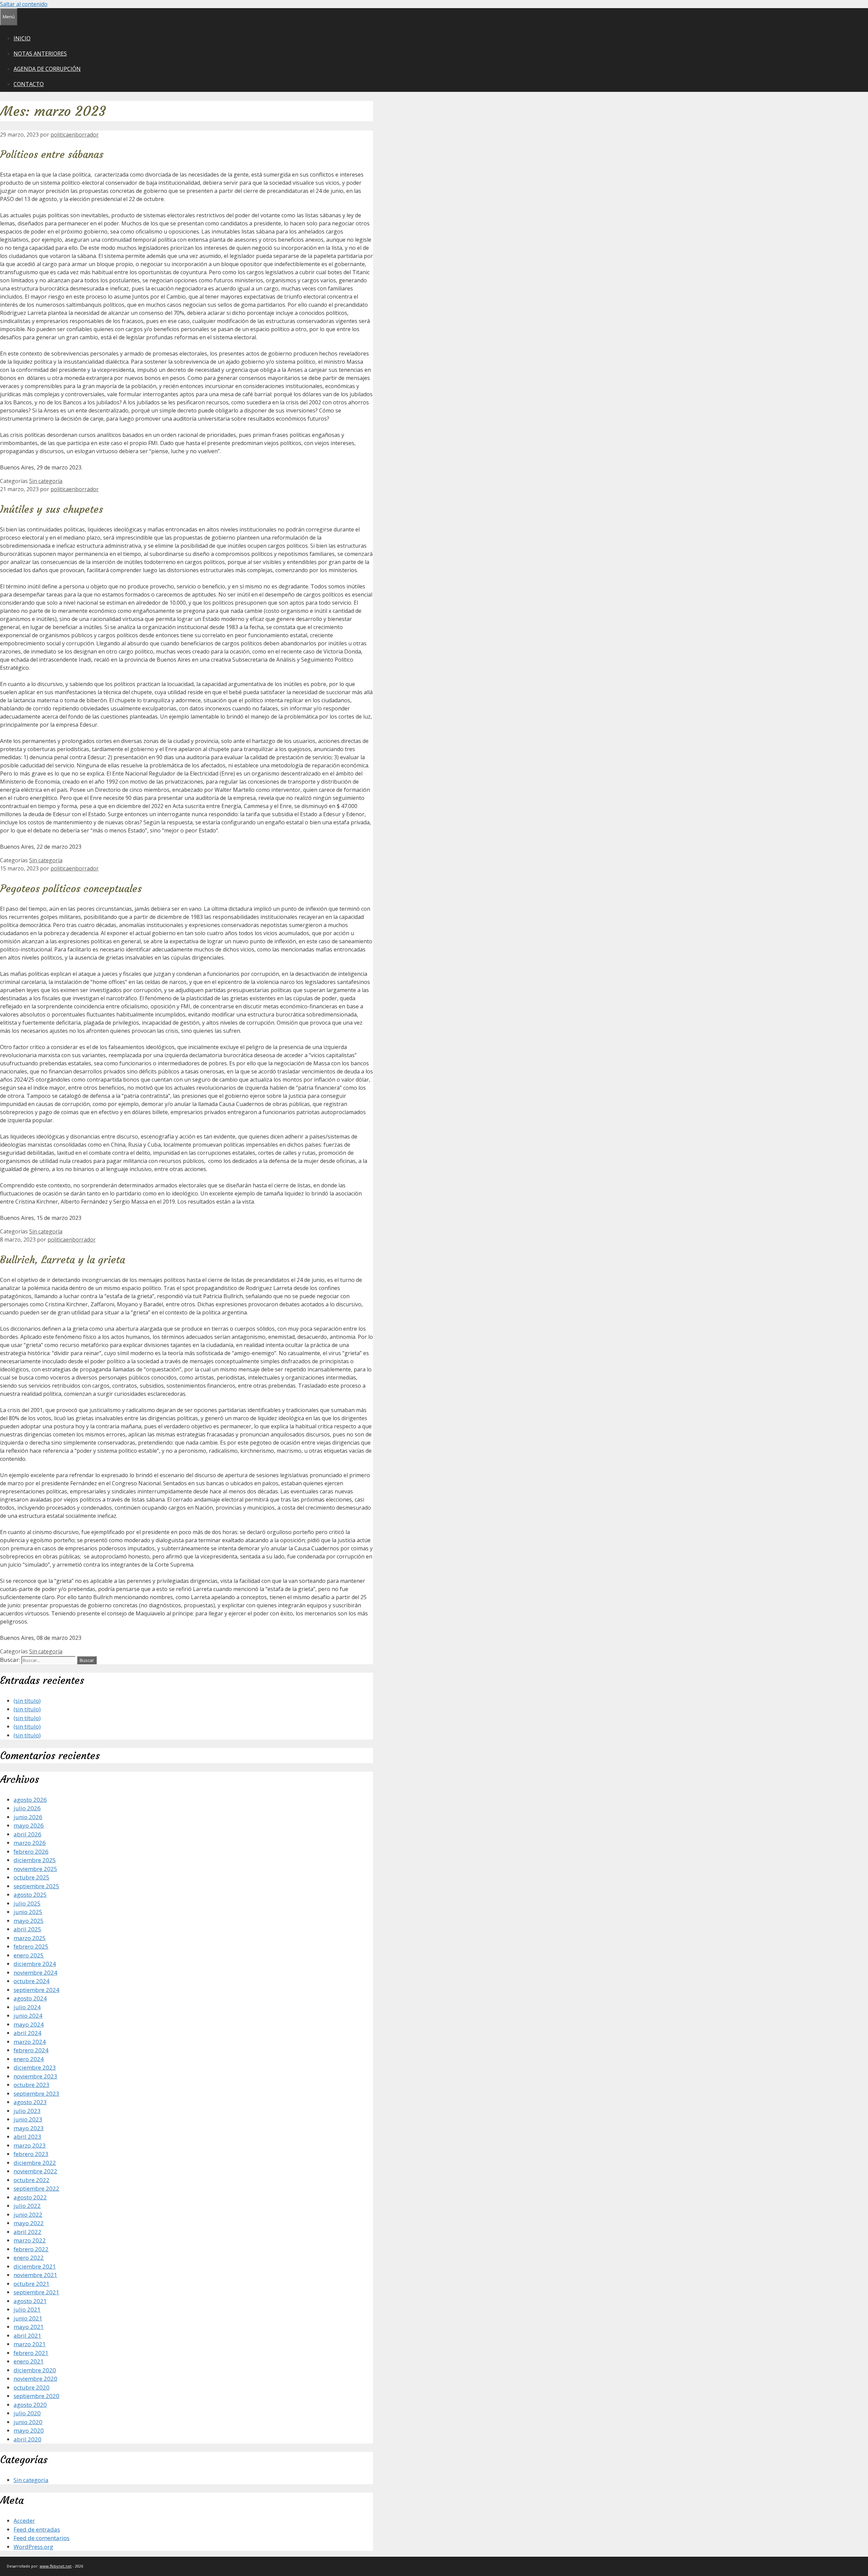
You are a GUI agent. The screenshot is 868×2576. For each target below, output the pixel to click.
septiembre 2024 (36, 1990)
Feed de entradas (37, 2529)
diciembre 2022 (35, 2163)
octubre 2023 (32, 2085)
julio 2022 (27, 2206)
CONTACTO (29, 84)
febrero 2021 (31, 2353)
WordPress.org (33, 2547)
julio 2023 (27, 2111)
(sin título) (27, 1701)
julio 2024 (27, 2007)
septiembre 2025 (36, 1886)
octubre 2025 (32, 1877)
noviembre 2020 (35, 2379)
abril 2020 (27, 2439)
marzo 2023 (30, 2145)
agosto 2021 (30, 2301)
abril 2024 (27, 2033)
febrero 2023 (31, 2154)
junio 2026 (28, 1817)
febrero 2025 (31, 1946)
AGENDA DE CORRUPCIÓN (47, 69)
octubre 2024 (32, 1981)
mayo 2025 (29, 1921)
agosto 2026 (30, 1800)
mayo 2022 (29, 2223)
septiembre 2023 (36, 2094)
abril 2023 (27, 2137)
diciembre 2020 (35, 2370)
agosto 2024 (30, 1998)
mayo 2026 (29, 1825)
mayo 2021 (29, 2327)
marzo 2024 (30, 2042)
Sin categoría (46, 481)
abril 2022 (27, 2232)
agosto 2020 (30, 2405)
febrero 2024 (31, 2050)
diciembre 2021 (35, 2266)
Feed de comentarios (42, 2538)
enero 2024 (29, 2059)
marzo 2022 (30, 2240)
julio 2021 (27, 2309)
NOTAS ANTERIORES (40, 54)
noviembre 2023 (35, 2076)
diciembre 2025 (35, 1860)
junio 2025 (28, 1912)
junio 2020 (28, 2422)
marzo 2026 (30, 1843)
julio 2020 (27, 2413)
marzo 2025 (30, 1938)
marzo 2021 (30, 2344)
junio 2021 (28, 2318)
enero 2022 (29, 2258)
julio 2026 (27, 1808)
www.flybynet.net (56, 2566)
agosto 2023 (30, 2102)
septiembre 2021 (36, 2292)
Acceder (24, 2521)
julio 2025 (27, 1903)
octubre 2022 (32, 2180)
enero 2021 (29, 2361)
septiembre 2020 (36, 2396)
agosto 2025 (30, 1895)
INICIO (22, 38)
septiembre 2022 (36, 2188)
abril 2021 (27, 2336)
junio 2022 (28, 2215)
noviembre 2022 (35, 2171)
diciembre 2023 (35, 2067)
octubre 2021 (32, 2284)
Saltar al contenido (24, 4)
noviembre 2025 (35, 1869)
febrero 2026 (31, 1851)
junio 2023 (28, 2119)
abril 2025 (27, 1929)
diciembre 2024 (35, 1964)
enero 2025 (29, 1955)
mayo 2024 (29, 2024)
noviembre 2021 (35, 2275)
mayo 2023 (29, 2128)
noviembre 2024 (35, 1973)
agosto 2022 (30, 2197)
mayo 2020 (29, 2430)
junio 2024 (28, 2016)
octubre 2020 (32, 2387)
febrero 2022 (31, 2249)
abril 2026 (27, 1834)
